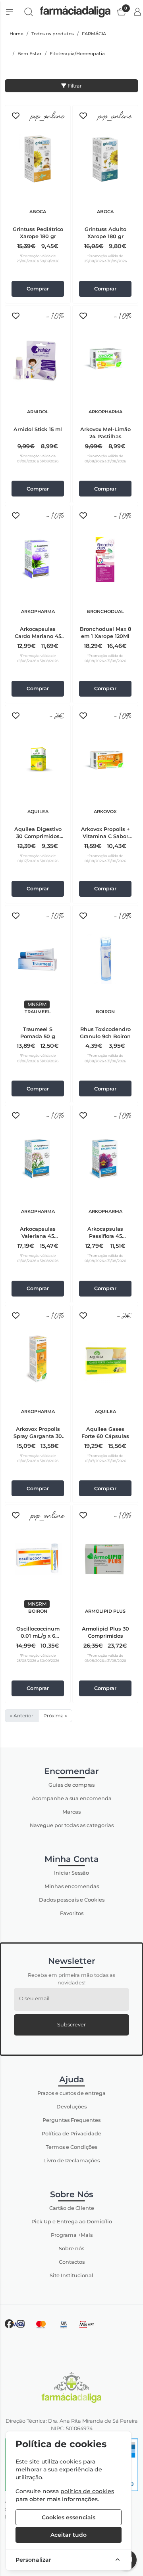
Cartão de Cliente (72, 2208)
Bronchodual (105, 611)
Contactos (72, 2262)
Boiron (105, 1012)
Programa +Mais (72, 2235)
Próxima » (55, 1716)
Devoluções (71, 2107)
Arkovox (105, 812)
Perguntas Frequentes (71, 2120)
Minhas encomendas (72, 1886)
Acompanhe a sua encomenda (72, 1798)
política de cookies (87, 2491)
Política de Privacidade (71, 2134)
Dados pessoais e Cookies (72, 1900)
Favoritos (72, 1913)
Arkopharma (105, 412)
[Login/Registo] (137, 12)
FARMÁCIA (94, 34)
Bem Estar (30, 53)
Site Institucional (71, 2275)
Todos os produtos (53, 34)
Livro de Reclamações (71, 2161)
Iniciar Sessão (71, 1873)
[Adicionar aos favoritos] (16, 116)
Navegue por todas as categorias (72, 1825)
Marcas (71, 1812)
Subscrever (71, 2025)
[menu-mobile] (10, 12)
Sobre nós (71, 2249)
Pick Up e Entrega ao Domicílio (72, 2222)
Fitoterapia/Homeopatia (77, 53)
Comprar (38, 289)
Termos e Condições (71, 2147)
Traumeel (38, 1012)
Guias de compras (71, 1785)
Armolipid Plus (105, 1611)
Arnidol (38, 412)
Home (16, 34)
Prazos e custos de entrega (71, 2093)
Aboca (38, 212)
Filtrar (74, 86)
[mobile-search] (29, 12)
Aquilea (38, 812)
